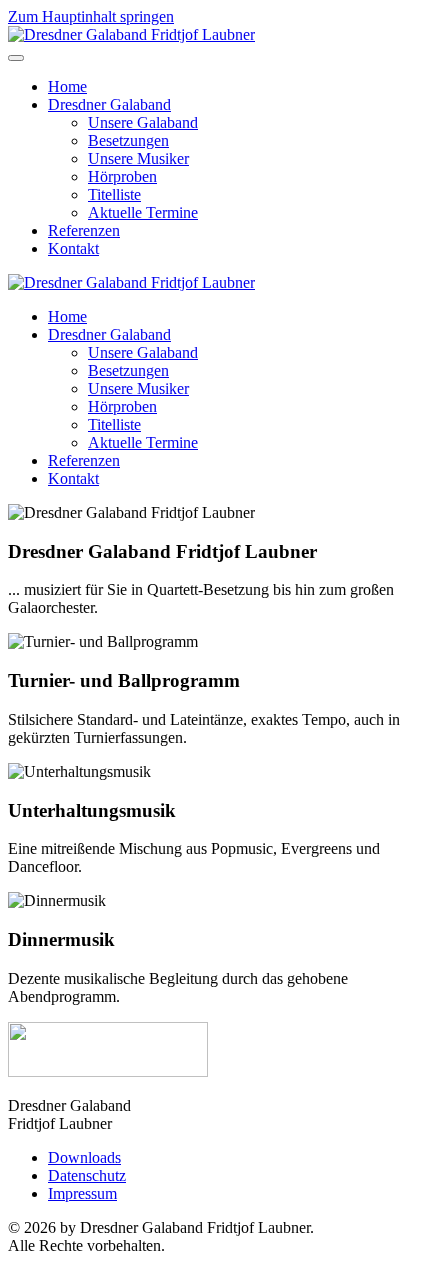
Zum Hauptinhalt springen (91, 16)
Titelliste (114, 194)
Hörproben (122, 176)
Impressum (82, 1193)
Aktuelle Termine (143, 212)
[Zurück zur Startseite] (131, 34)
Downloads (84, 1157)
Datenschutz (87, 1175)
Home (67, 86)
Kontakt (73, 248)
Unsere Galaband (143, 122)
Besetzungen (128, 140)
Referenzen (84, 230)
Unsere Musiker (138, 158)
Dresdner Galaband (109, 104)
